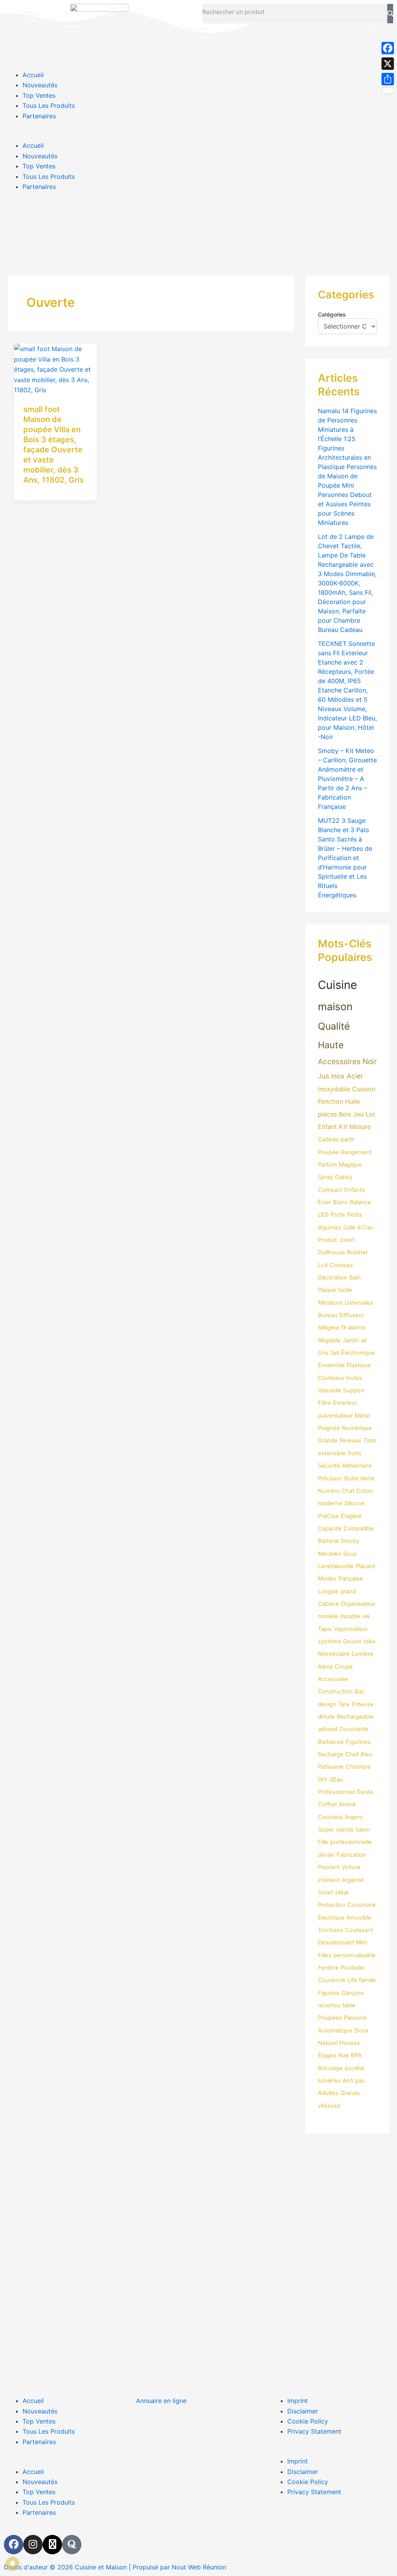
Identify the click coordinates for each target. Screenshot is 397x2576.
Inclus (354, 1378)
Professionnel (336, 1792)
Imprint (298, 2401)
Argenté (353, 1880)
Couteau (341, 1265)
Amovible (359, 1918)
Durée (365, 1792)
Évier (325, 1202)
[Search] (390, 14)
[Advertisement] (198, 226)
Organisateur (358, 1604)
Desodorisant (336, 1942)
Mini (361, 1942)
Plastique (359, 1365)
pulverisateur (335, 1416)
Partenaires (39, 116)
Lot (370, 1114)
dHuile (326, 1717)
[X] (388, 64)
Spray (325, 1177)
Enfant (327, 1127)
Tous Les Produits (49, 106)
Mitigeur (329, 1328)
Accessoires (339, 1062)
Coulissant (359, 1930)
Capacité (330, 1529)
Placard (365, 1566)
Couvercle (332, 1980)
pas (360, 2081)
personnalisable (355, 1955)
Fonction (331, 1101)
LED (323, 1215)
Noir (370, 1062)
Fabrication (351, 1855)
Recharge (331, 1754)
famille (368, 1980)
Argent (354, 1817)
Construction (335, 1691)
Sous (350, 1554)
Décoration (333, 1278)
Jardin (351, 1340)
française (351, 1579)
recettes (329, 2005)
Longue (328, 1591)
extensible (332, 1453)
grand (348, 1591)
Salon (363, 1830)
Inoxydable (334, 1089)
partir (348, 1139)
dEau (336, 1780)
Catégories (332, 314)
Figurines (358, 1742)
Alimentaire (357, 1466)
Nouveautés (40, 85)
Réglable (329, 1340)
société (355, 2068)
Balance (360, 1202)
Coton (365, 1491)
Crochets (330, 1817)
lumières (329, 2081)
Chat (348, 1491)
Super (326, 1830)
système (330, 1641)
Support (354, 1390)
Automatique (335, 2031)
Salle (349, 1227)
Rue (344, 2055)
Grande (328, 1440)
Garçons (353, 1993)
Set (335, 1353)
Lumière (362, 1654)
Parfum (327, 1165)
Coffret (327, 1804)
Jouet (347, 1240)
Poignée (329, 1428)
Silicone (355, 1503)
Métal (362, 1416)
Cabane (328, 1604)
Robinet (357, 1252)
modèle (328, 1616)
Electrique (331, 1918)
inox (338, 1076)
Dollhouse (331, 1252)
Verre (367, 1478)
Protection (332, 1905)
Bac (360, 1691)
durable (350, 1616)
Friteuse (363, 1704)
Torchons (331, 1930)
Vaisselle (330, 1390)
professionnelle (351, 1842)
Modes (327, 1579)
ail (364, 1340)
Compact (330, 1190)
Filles (325, 1955)
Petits (355, 1215)
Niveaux (350, 1440)
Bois (345, 1114)
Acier (355, 1076)
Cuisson (364, 1089)
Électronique (358, 1353)
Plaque (327, 1290)
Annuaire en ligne (161, 2401)
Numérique (357, 1428)
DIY (323, 1780)
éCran (366, 1227)
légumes (330, 1227)
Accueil (33, 75)
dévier (326, 1855)
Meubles (330, 1554)
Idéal (342, 1892)
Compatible (359, 1529)
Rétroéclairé (334, 1654)
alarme (357, 1328)
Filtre (325, 1403)
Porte (338, 1215)
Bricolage (330, 2068)
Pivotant (329, 1867)
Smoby (350, 1541)
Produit (327, 1240)
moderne (330, 1503)
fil (344, 1328)
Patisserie (331, 1767)
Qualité (334, 1026)
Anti (348, 2081)
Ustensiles (359, 1303)
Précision (330, 1478)
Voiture (351, 1867)
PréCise (328, 1516)
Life (352, 1980)
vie (366, 1616)
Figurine (329, 1993)
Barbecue (331, 1742)
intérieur (329, 1880)
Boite (351, 1478)
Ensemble (331, 1365)
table (349, 2005)
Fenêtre (328, 1968)
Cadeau (328, 1139)
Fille (323, 1842)
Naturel (328, 2043)
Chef (352, 1754)
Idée (370, 1641)
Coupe (344, 1667)
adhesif (328, 1729)
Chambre (358, 1767)
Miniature (330, 1303)
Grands (350, 2093)
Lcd (323, 1265)
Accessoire (333, 1679)
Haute (331, 1045)
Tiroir (370, 1440)
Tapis (325, 1629)
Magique (350, 1165)
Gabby (344, 1177)
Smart (326, 1892)
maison (335, 1006)
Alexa (325, 1667)
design (327, 1704)
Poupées (330, 2018)
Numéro (329, 1491)
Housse (350, 2043)
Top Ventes (39, 95)
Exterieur (345, 1403)
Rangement (356, 1152)
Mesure (360, 1127)
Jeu (358, 1114)
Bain (355, 1278)
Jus (324, 1076)
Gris (323, 1353)
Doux (362, 2031)
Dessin (352, 1641)
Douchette (354, 1729)
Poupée (328, 1152)
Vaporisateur (351, 1629)
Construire (362, 1905)
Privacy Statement (314, 2431)
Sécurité (329, 1466)
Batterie (328, 1541)
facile (345, 1290)
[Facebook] (388, 48)
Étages (327, 2055)
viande (345, 1830)
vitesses (329, 2106)
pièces (327, 1114)
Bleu (367, 1754)
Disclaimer (303, 2411)
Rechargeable (355, 1717)
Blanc (340, 1202)
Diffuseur (352, 1315)
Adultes (328, 2093)
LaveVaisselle (336, 1566)
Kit (343, 1127)
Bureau (328, 1315)
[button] (198, 135)
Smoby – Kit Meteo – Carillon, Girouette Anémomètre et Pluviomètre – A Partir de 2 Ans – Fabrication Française (347, 779)
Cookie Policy (308, 2421)
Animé (347, 1804)
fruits (355, 1453)
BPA (356, 2055)
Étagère (351, 1516)
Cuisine (337, 985)
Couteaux (331, 1378)
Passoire (355, 2018)
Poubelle (352, 1968)
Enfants (355, 1190)
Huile (352, 1101)
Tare (344, 1704)
